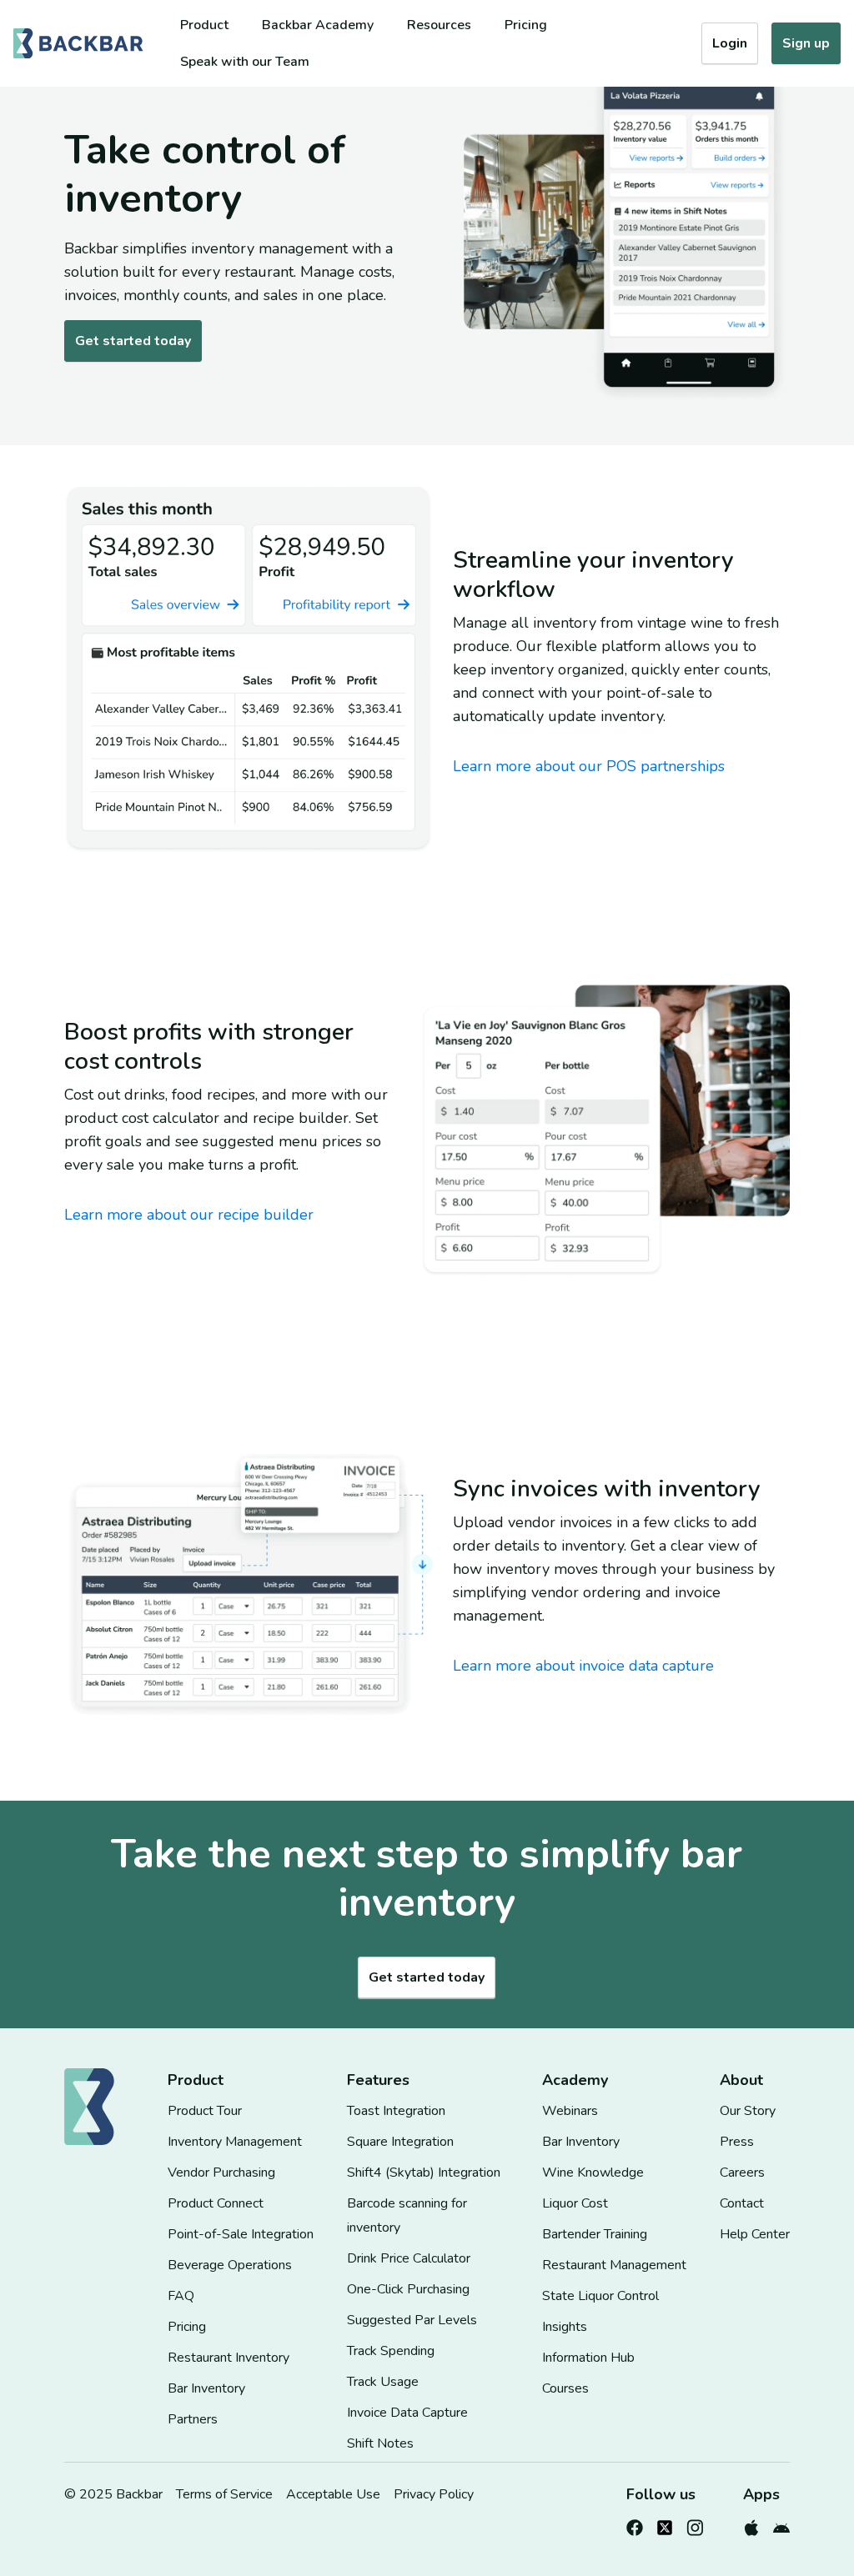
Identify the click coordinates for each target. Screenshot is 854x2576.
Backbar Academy (318, 25)
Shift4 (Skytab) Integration (424, 2173)
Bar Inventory (206, 2388)
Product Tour (205, 2111)
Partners (193, 2419)
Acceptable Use (333, 2494)
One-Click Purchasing (408, 2289)
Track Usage (383, 2382)
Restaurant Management (614, 2265)
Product (204, 25)
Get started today (133, 341)
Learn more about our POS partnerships (589, 766)
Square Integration (400, 2142)
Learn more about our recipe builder (189, 1215)
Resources (439, 25)
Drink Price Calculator (409, 2258)
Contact (742, 2203)
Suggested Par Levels (412, 2320)
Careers (742, 2173)
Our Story (748, 2111)
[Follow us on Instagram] (695, 2524)
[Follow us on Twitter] (665, 2524)
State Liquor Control (600, 2296)
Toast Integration (396, 2111)
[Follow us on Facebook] (635, 2524)
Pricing (526, 25)
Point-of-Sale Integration (241, 2234)
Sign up (806, 43)
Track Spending (391, 2351)
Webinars (570, 2111)
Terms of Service (224, 2494)
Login (730, 43)
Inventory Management (235, 2142)
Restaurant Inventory (229, 2358)
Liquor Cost (575, 2203)
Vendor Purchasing (221, 2173)
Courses (565, 2388)
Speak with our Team (245, 62)
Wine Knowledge (593, 2173)
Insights (565, 2327)
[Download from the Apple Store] (751, 2524)
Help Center (755, 2234)
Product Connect (216, 2203)
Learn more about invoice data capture (583, 1666)
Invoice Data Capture (407, 2413)
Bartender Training (595, 2234)
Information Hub (588, 2358)
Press (737, 2142)
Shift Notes (380, 2443)
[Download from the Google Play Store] (781, 2524)
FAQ (181, 2296)
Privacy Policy (434, 2494)
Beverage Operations (230, 2265)
